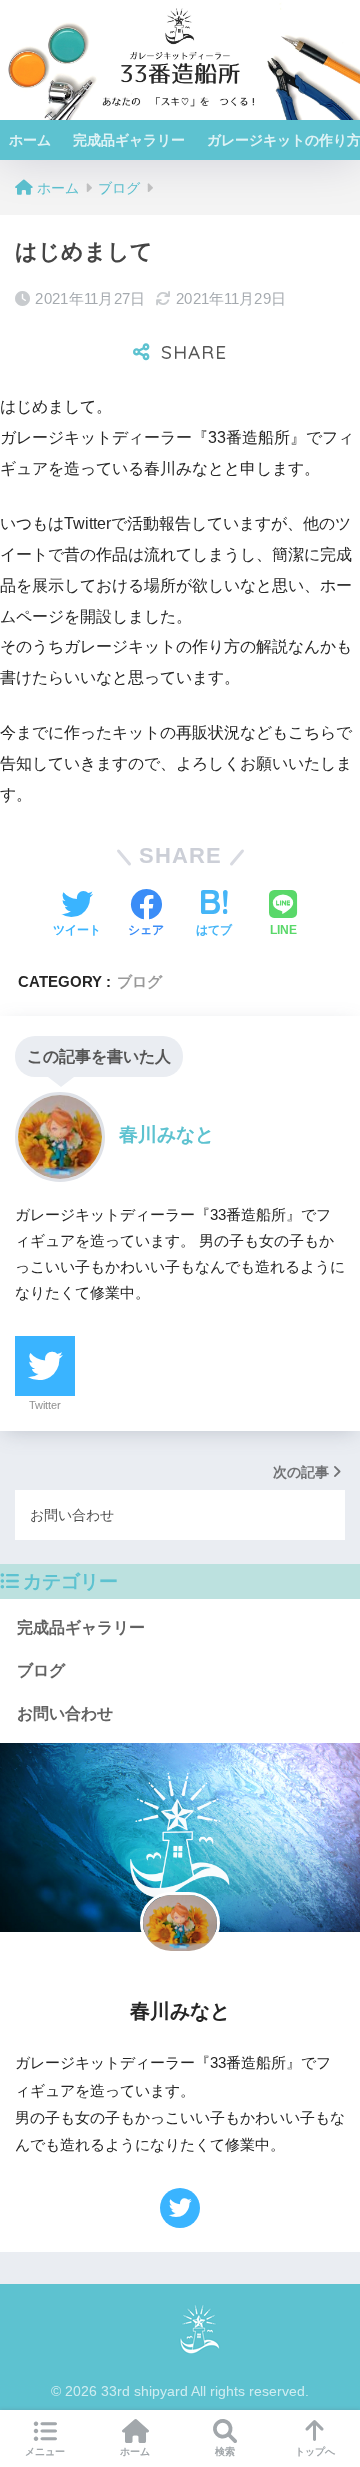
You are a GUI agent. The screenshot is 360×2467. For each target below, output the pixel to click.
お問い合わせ (65, 1713)
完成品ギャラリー (129, 140)
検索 (225, 2451)
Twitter (45, 1405)
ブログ (139, 981)
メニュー (45, 2451)
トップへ (315, 2451)
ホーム (30, 140)
